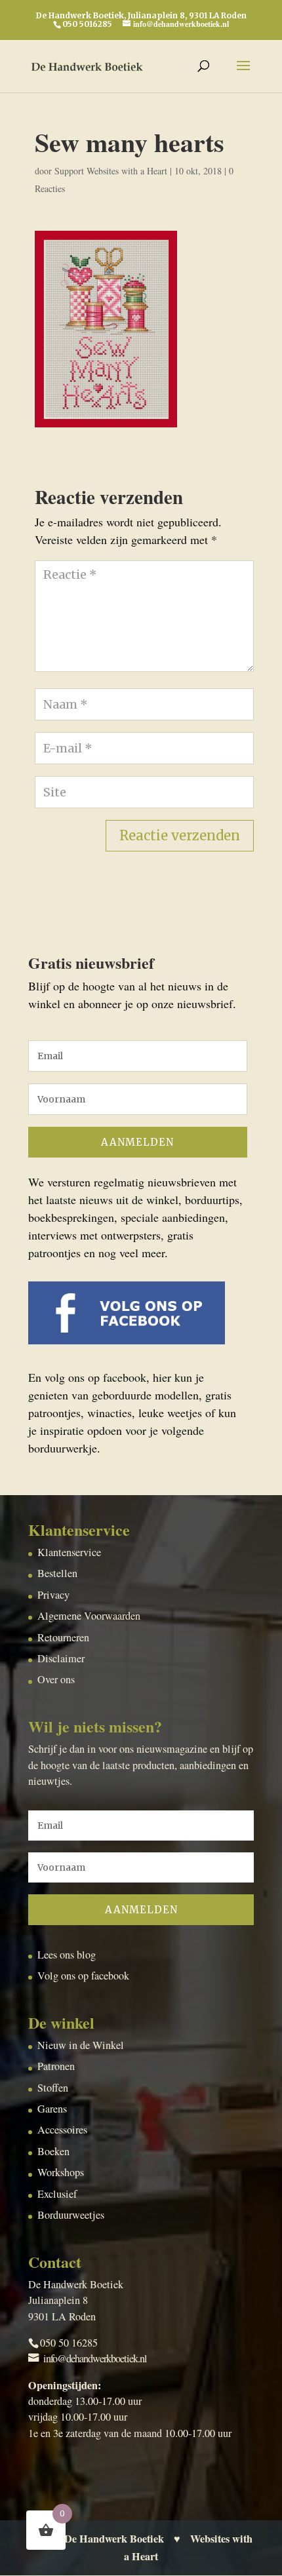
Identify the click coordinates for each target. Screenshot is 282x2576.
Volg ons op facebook (83, 1976)
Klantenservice (69, 1552)
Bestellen (57, 1573)
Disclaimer (61, 1658)
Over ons (56, 1679)
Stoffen (53, 2088)
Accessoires (62, 2130)
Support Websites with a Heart (111, 171)
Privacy (53, 1595)
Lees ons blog (67, 1955)
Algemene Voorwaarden (89, 1616)
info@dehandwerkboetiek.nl (95, 2358)
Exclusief (57, 2194)
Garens (52, 2109)
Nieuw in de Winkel (81, 2045)
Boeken (53, 2151)
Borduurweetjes (71, 2215)
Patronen (56, 2066)
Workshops (61, 2172)
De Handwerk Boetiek (114, 2539)
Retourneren (63, 1637)
